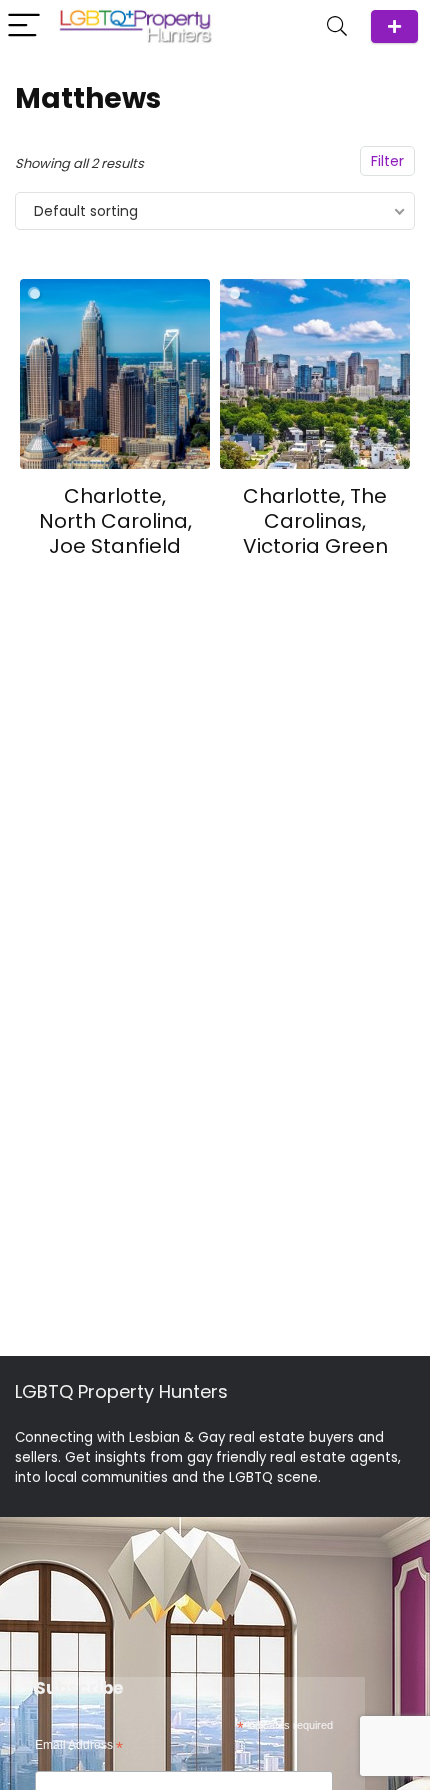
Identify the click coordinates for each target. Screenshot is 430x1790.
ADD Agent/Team (394, 26)
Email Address (79, 1746)
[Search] (337, 26)
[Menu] (24, 26)
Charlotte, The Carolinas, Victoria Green (315, 521)
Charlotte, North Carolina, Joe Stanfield (115, 521)
